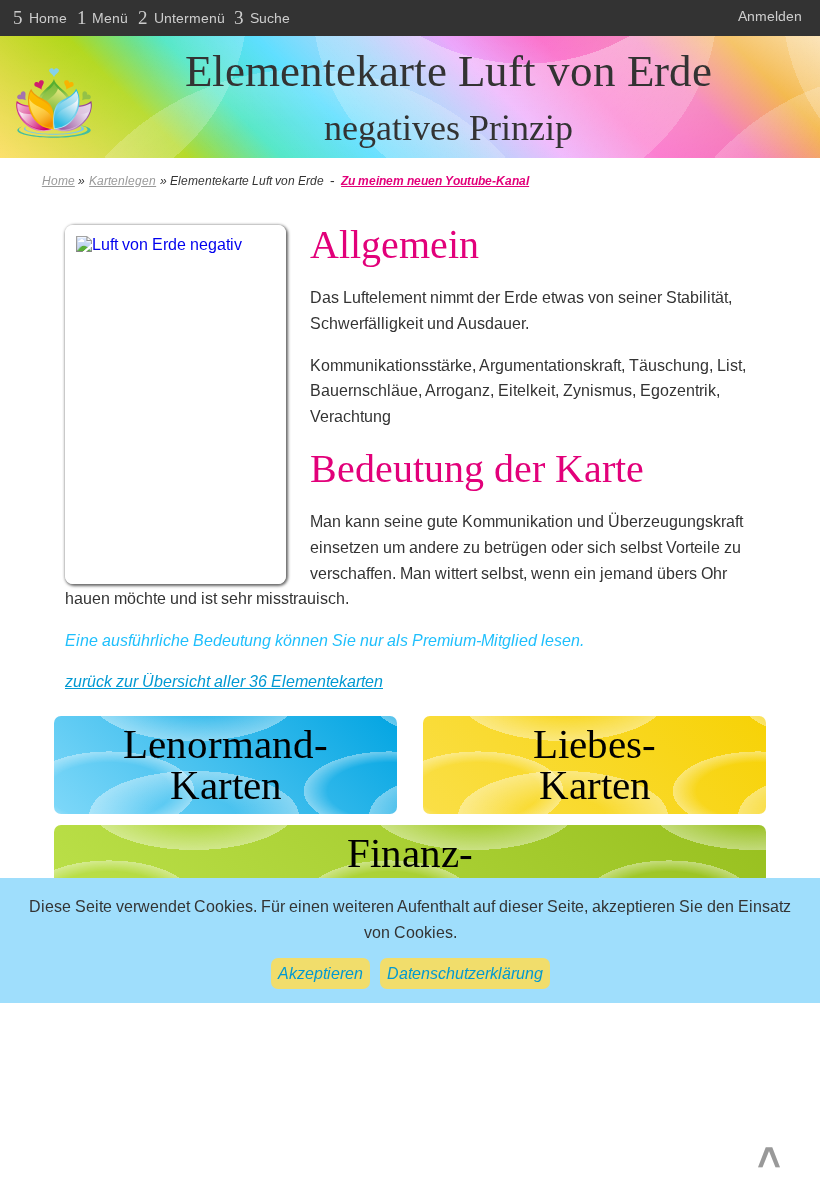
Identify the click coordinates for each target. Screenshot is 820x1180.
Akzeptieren (320, 973)
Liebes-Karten (594, 764)
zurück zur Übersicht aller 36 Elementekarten (224, 681)
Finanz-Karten (410, 873)
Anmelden (770, 16)
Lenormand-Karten (225, 764)
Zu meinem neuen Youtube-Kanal (435, 181)
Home (58, 181)
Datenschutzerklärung (465, 973)
